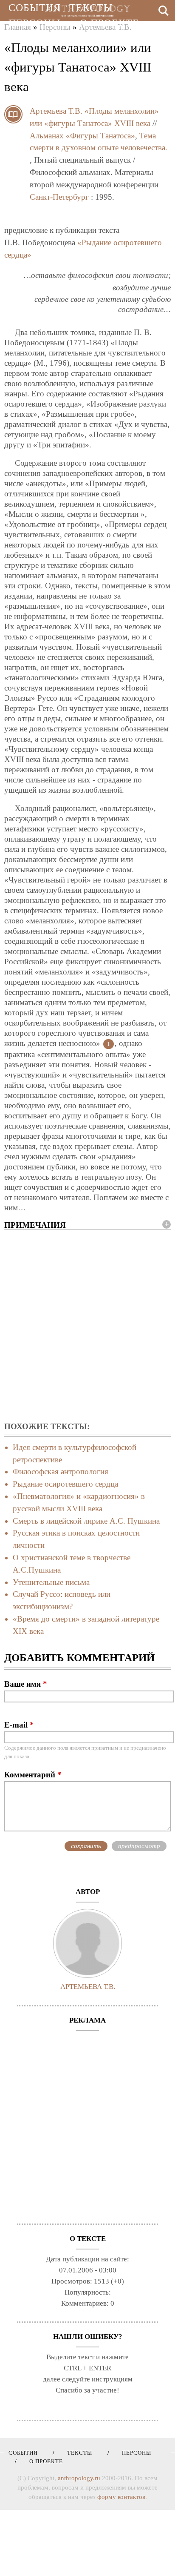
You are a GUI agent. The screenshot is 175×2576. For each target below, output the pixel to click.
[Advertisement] (87, 1326)
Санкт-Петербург (59, 197)
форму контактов (121, 2497)
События (35, 8)
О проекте (110, 23)
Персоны (35, 23)
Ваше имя (26, 1684)
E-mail (19, 1725)
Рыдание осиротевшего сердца (65, 1484)
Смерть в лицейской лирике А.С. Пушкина (86, 1521)
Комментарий (33, 1775)
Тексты (91, 8)
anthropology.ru (79, 2478)
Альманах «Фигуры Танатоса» (82, 136)
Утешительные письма (51, 1582)
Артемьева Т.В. (56, 111)
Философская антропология (61, 1471)
